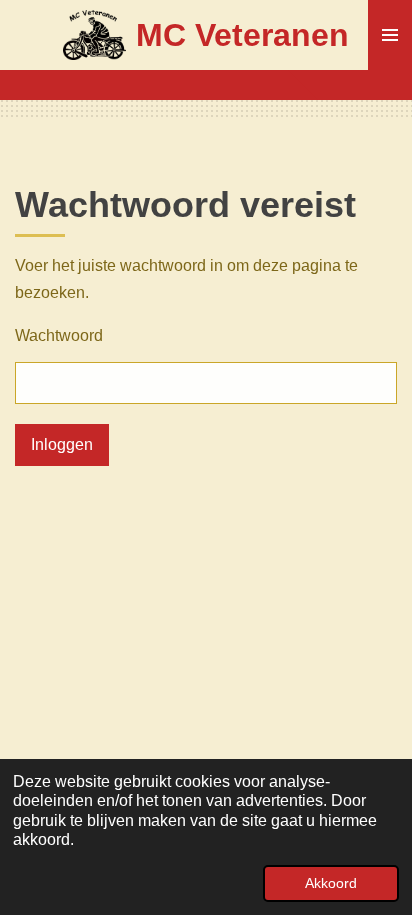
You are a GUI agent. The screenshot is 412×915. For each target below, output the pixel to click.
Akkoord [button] (331, 883)
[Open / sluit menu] (390, 35)
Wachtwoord (59, 335)
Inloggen (62, 444)
